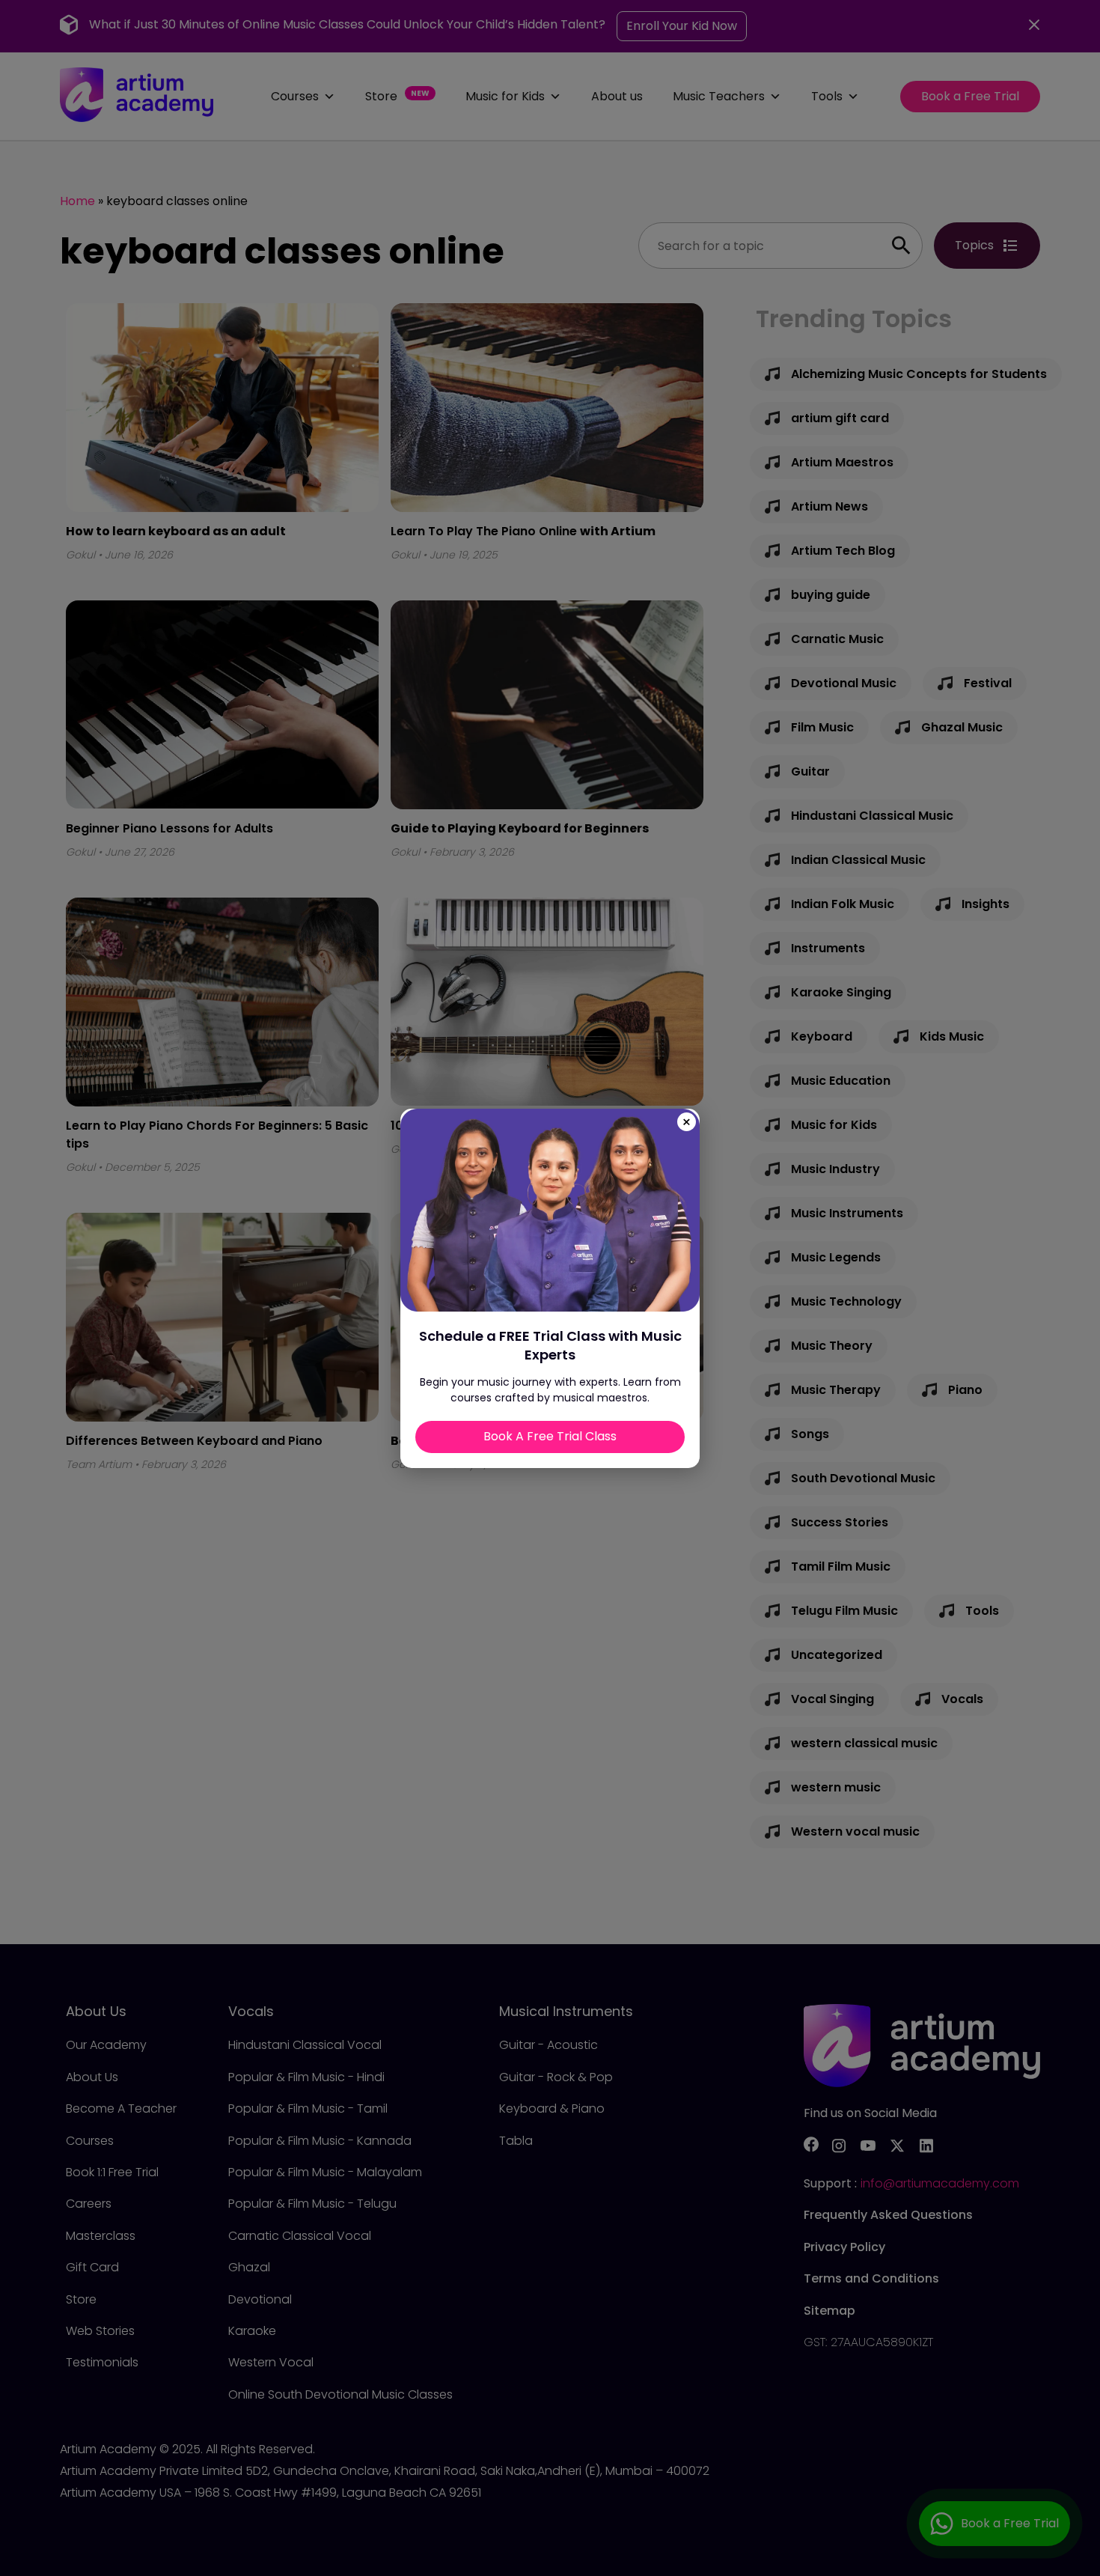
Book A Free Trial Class (550, 1436)
